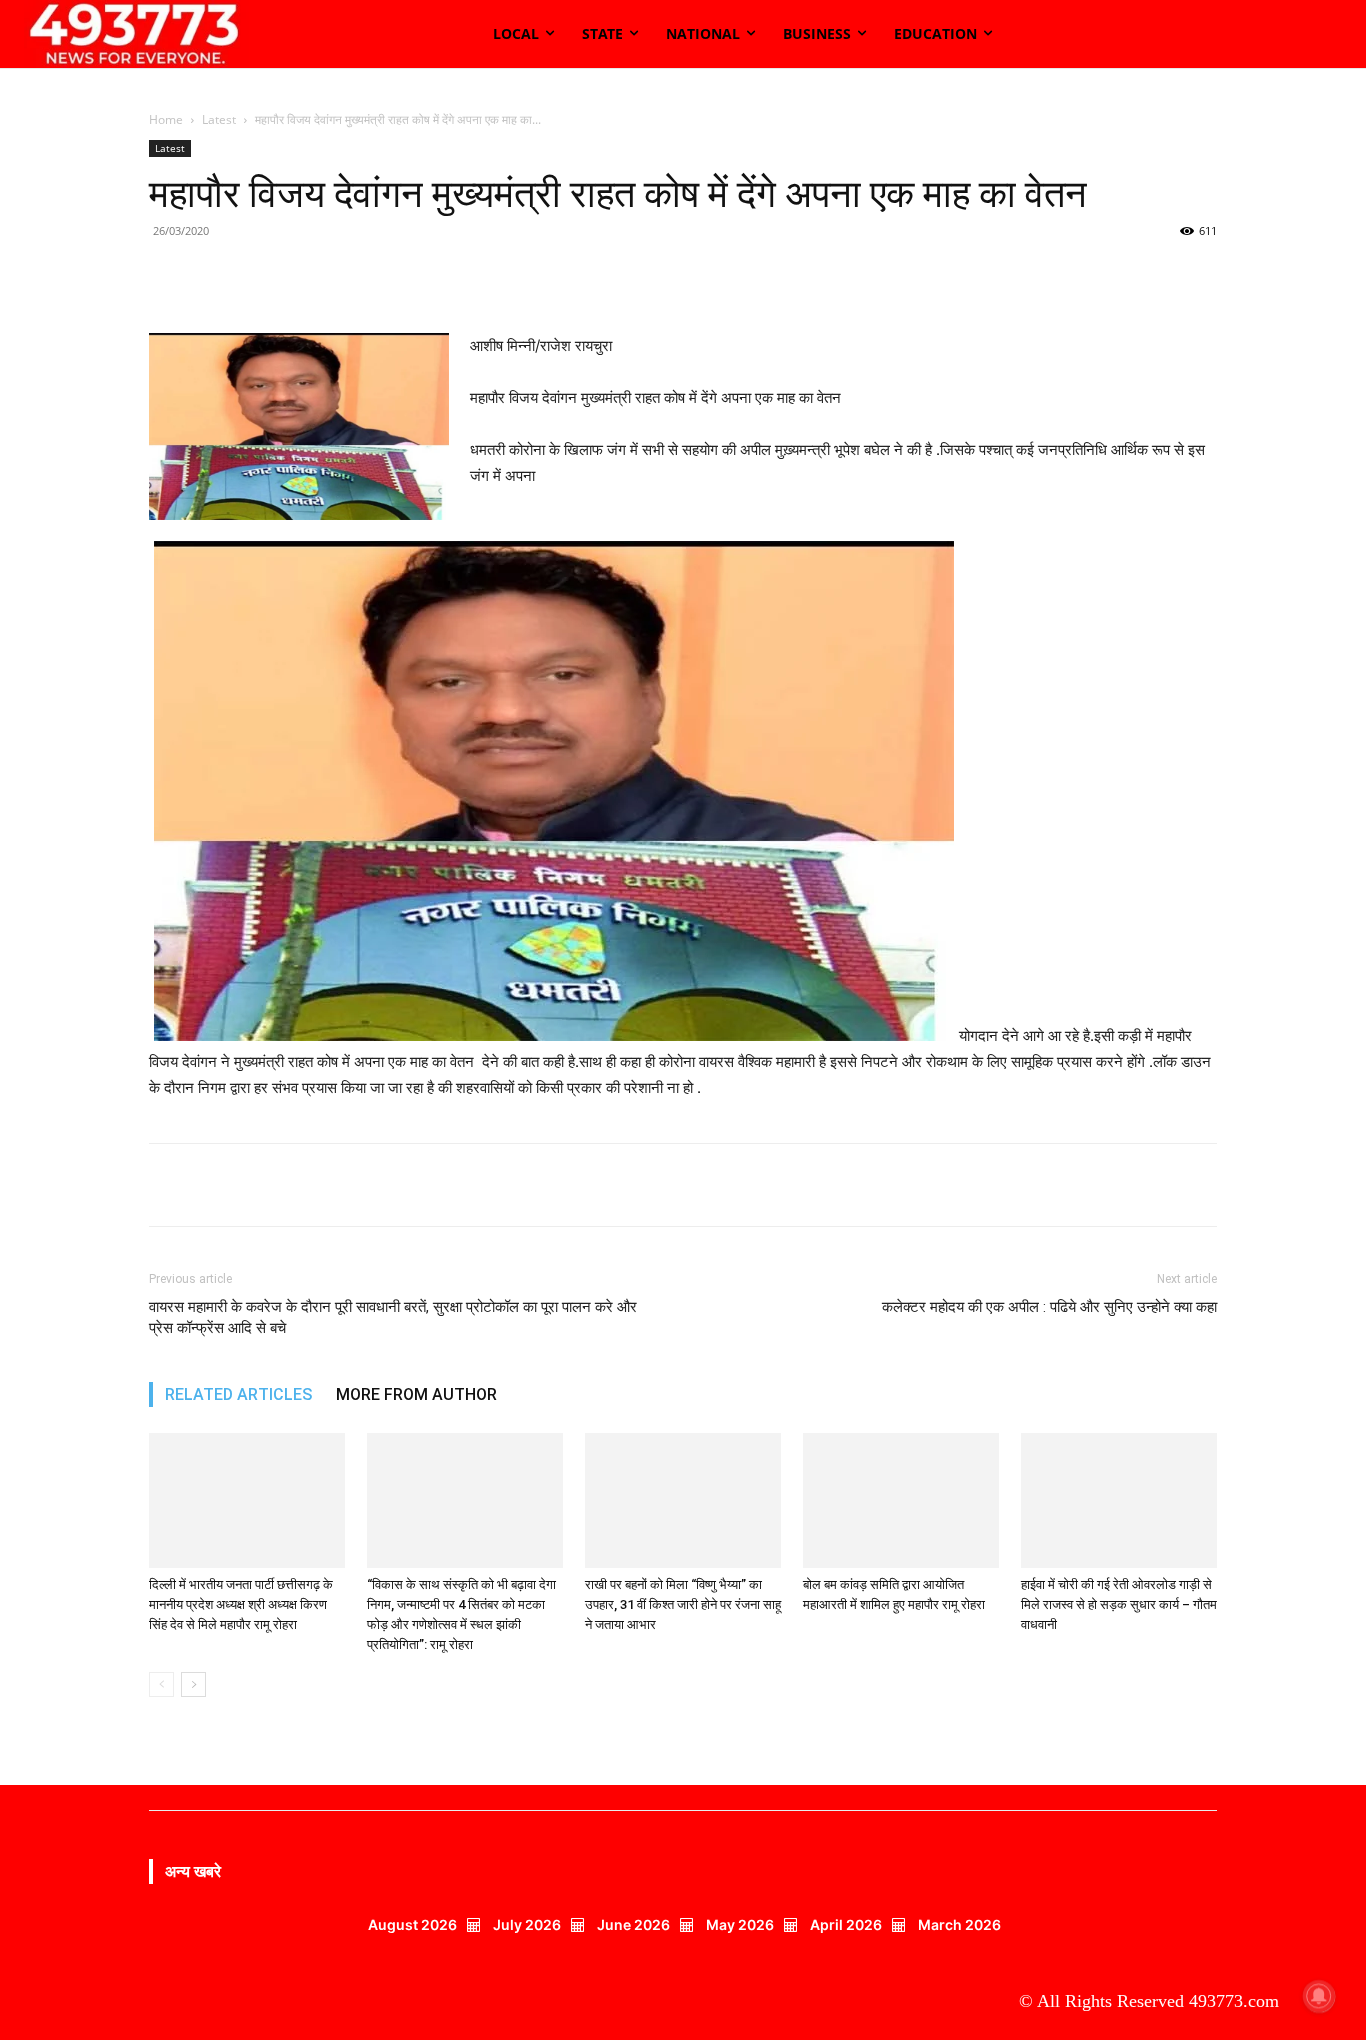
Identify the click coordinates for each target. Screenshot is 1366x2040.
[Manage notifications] (1319, 1996)
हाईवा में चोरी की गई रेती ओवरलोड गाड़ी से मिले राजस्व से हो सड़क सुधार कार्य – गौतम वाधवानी (1119, 1604)
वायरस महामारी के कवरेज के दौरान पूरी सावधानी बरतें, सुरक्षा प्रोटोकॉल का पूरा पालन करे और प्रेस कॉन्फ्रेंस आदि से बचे (393, 1317)
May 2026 (740, 1924)
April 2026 (846, 1924)
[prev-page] (161, 1684)
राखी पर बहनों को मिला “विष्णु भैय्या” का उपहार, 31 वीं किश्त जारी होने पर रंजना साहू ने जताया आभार (683, 1604)
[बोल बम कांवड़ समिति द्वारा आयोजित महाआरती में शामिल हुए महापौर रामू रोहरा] (901, 1500)
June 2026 (633, 1924)
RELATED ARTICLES (238, 1394)
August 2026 (412, 1924)
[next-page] (193, 1684)
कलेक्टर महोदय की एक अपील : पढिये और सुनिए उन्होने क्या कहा (1049, 1307)
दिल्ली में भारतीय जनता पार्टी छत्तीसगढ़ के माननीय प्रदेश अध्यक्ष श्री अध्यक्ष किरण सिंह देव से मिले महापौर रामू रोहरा (241, 1604)
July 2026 (527, 1924)
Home (166, 119)
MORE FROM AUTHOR (416, 1394)
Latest (219, 119)
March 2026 (959, 1924)
